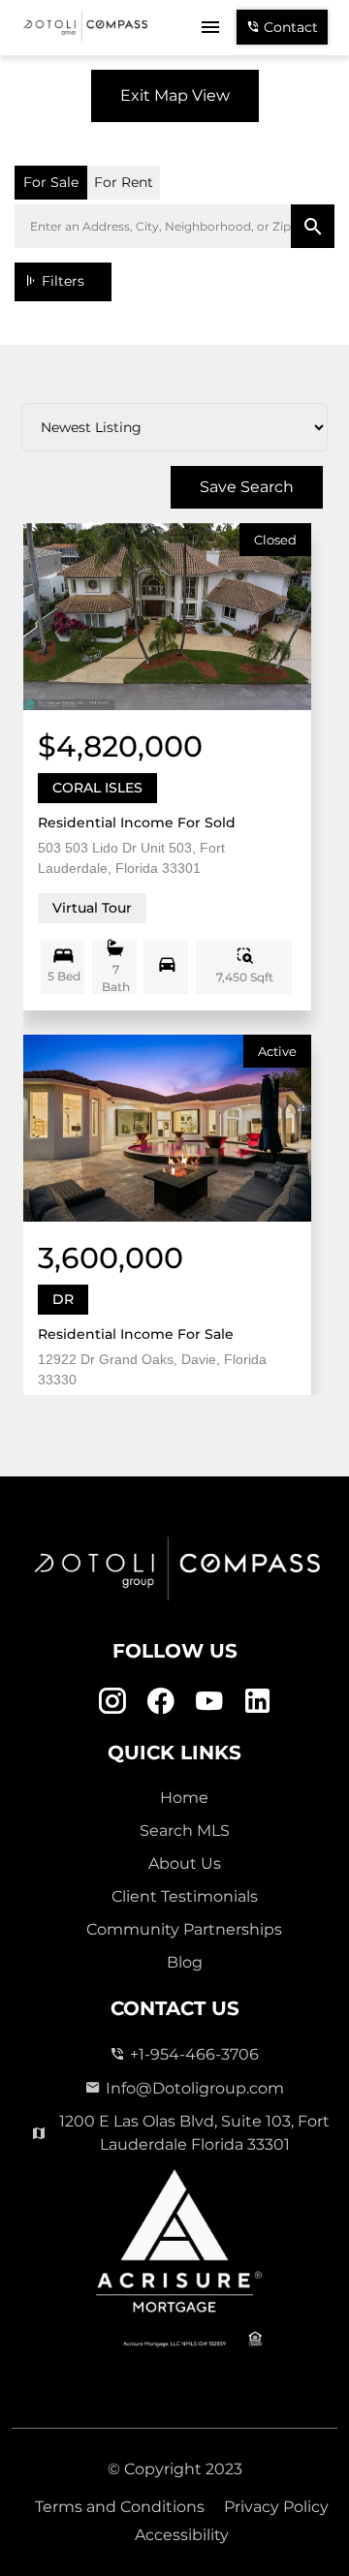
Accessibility (182, 2535)
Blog (185, 1962)
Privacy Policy (276, 2507)
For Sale (51, 182)
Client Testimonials (185, 1896)
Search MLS (185, 1831)
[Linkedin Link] (257, 1702)
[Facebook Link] (160, 1702)
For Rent (124, 182)
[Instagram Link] (112, 1702)
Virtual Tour (92, 908)
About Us (185, 1863)
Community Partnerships (184, 1929)
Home (184, 1798)
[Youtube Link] (209, 1702)
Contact (289, 27)
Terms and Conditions (120, 2507)
